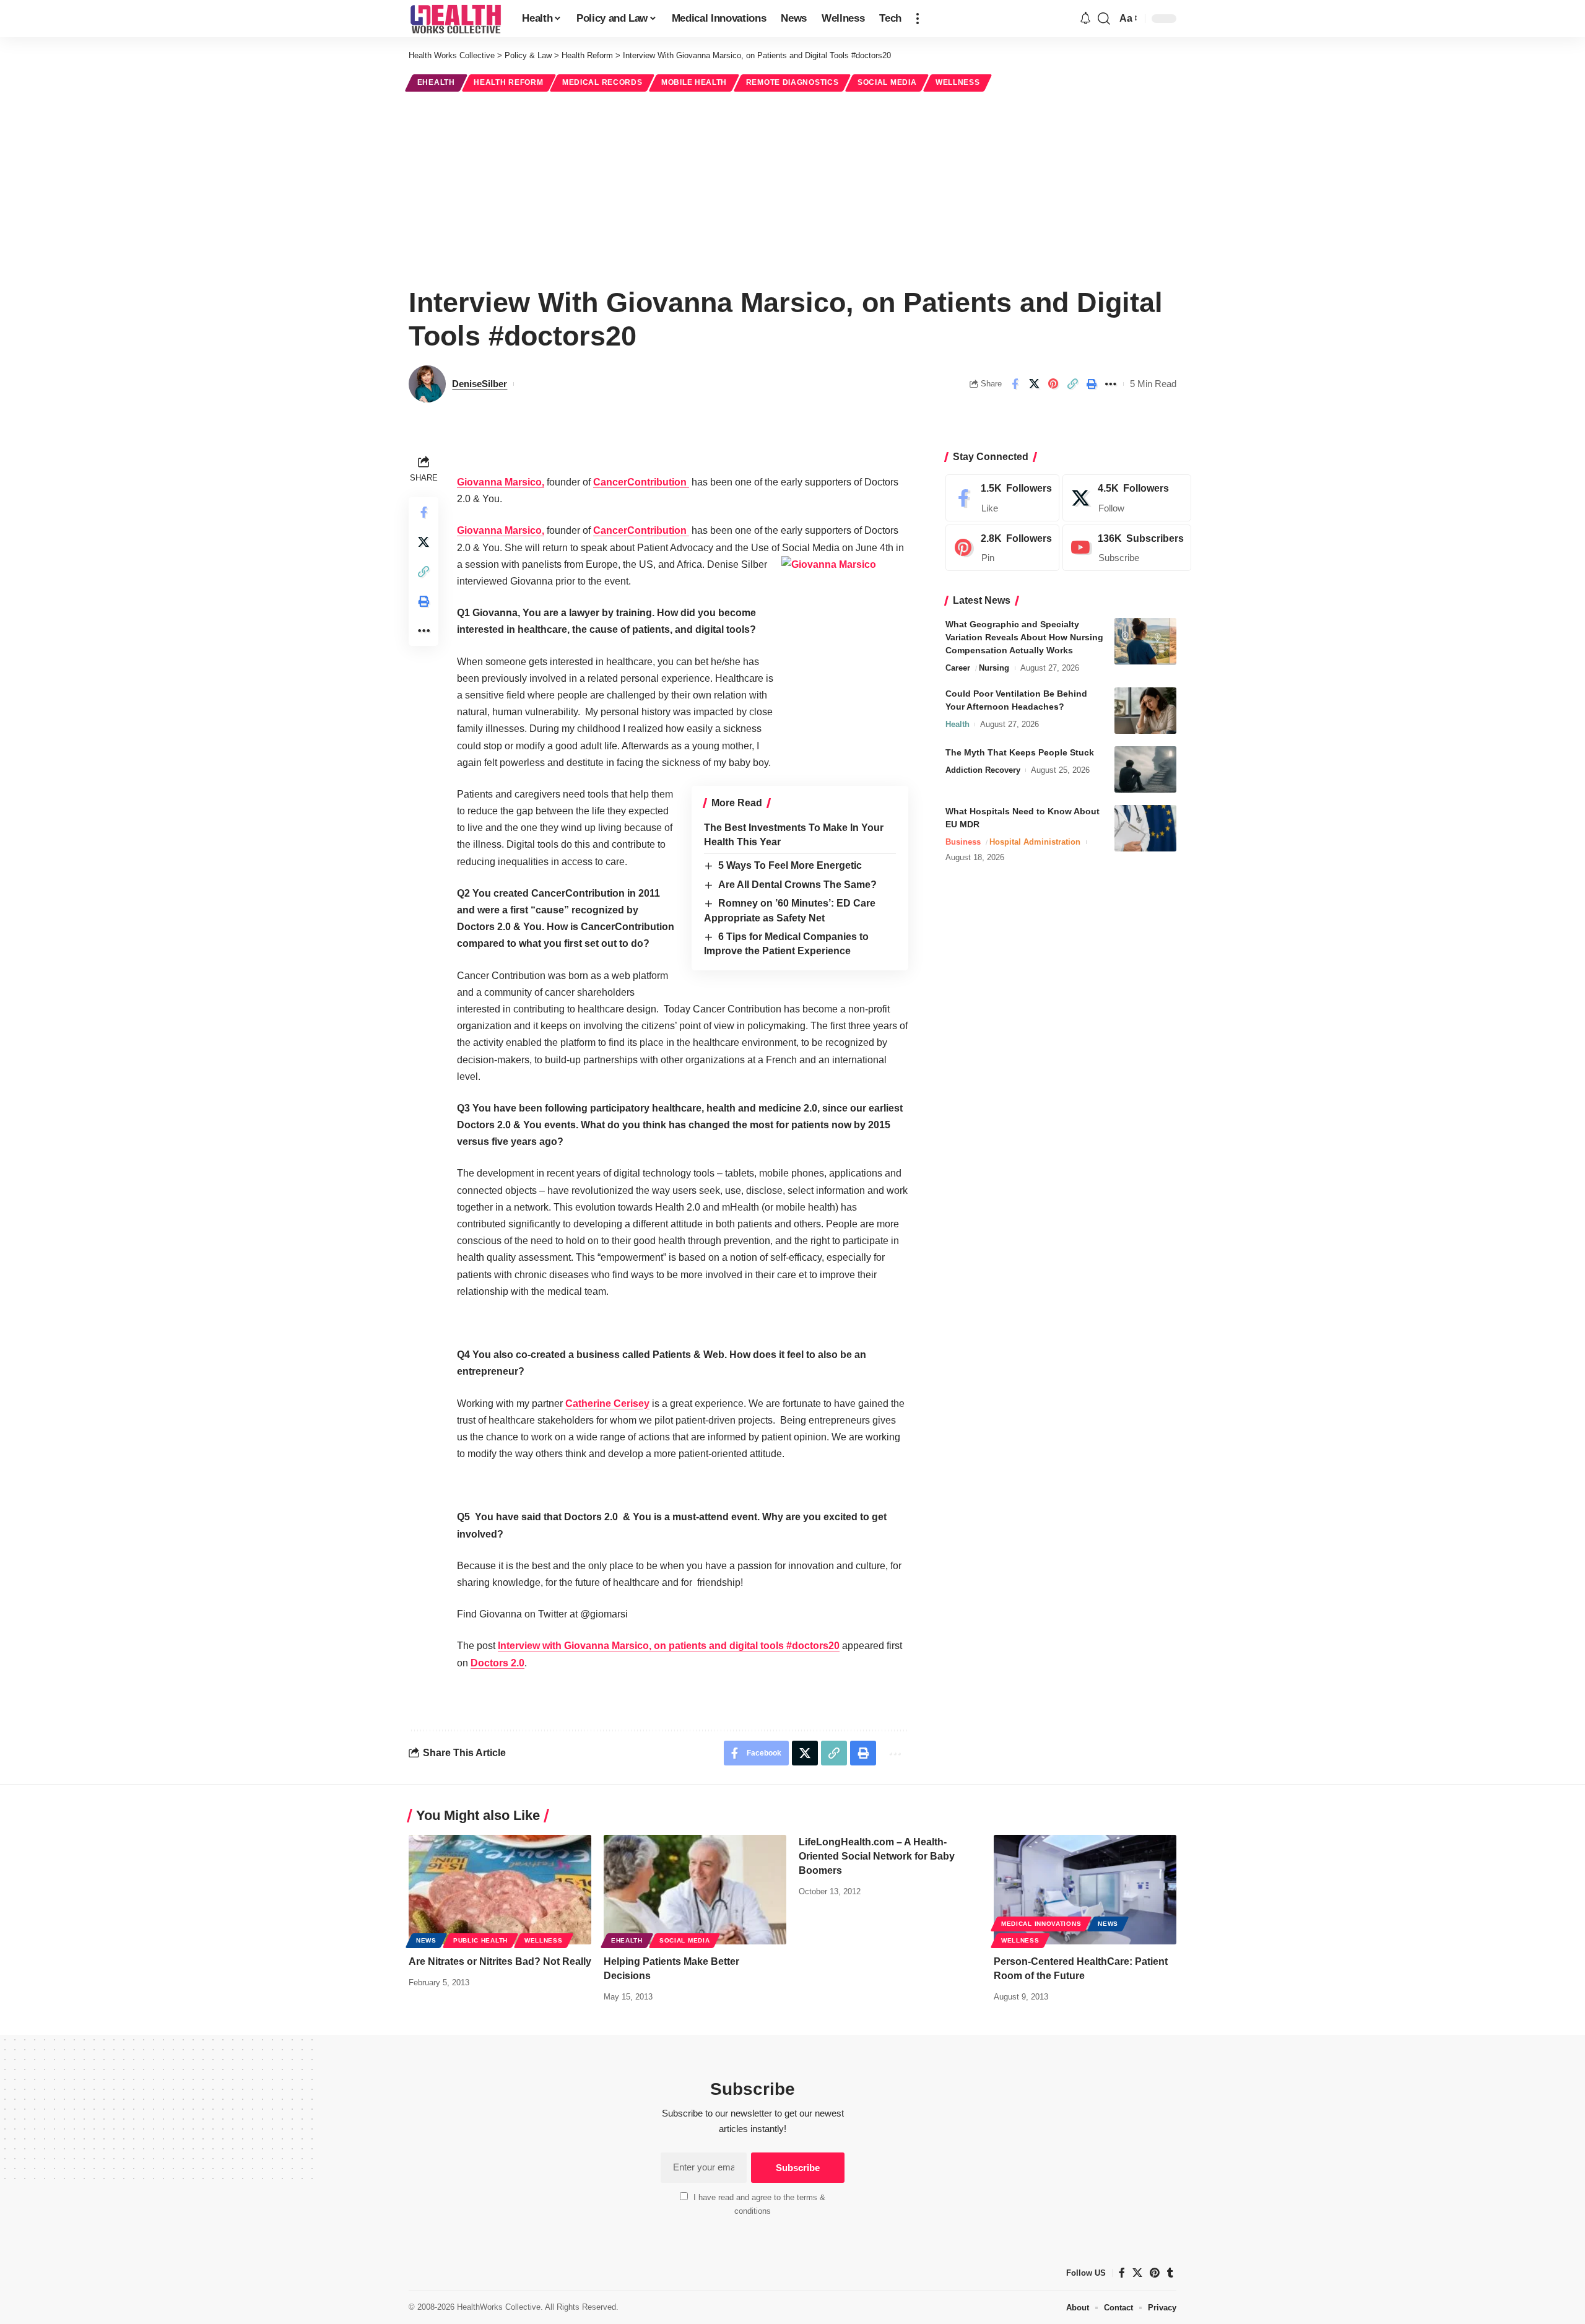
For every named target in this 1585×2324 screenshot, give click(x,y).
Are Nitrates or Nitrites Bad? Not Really (500, 1961)
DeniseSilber (480, 384)
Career (958, 668)
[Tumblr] (1170, 2273)
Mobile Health (694, 82)
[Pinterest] (1002, 548)
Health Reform (508, 82)
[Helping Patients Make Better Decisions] (695, 1890)
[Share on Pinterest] (1053, 384)
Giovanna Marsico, (501, 482)
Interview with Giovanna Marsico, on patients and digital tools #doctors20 (669, 1646)
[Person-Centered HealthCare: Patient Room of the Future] (1085, 1890)
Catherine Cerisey (607, 1404)
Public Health (480, 1940)
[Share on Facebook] (1015, 384)
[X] (1127, 498)
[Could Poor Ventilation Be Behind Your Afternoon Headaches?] (1145, 711)
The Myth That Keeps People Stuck (1020, 752)
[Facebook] (1002, 498)
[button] (918, 19)
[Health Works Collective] (455, 19)
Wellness (958, 82)
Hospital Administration (1035, 842)
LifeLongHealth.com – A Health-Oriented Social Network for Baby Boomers (877, 1856)
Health (958, 724)
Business (963, 842)
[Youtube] (1127, 548)
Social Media (887, 82)
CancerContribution (641, 482)
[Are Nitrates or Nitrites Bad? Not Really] (500, 1890)
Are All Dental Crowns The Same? (797, 885)
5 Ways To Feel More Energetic (790, 865)
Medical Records (602, 82)
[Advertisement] (792, 187)
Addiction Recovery (983, 770)
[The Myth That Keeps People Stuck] (1145, 769)
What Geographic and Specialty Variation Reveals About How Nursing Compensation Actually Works (1024, 637)
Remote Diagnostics (792, 82)
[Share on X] (1034, 384)
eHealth (436, 82)
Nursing (994, 668)
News (426, 1940)
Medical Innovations (1041, 1924)
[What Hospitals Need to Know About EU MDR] (1145, 828)
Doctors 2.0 (497, 1663)
